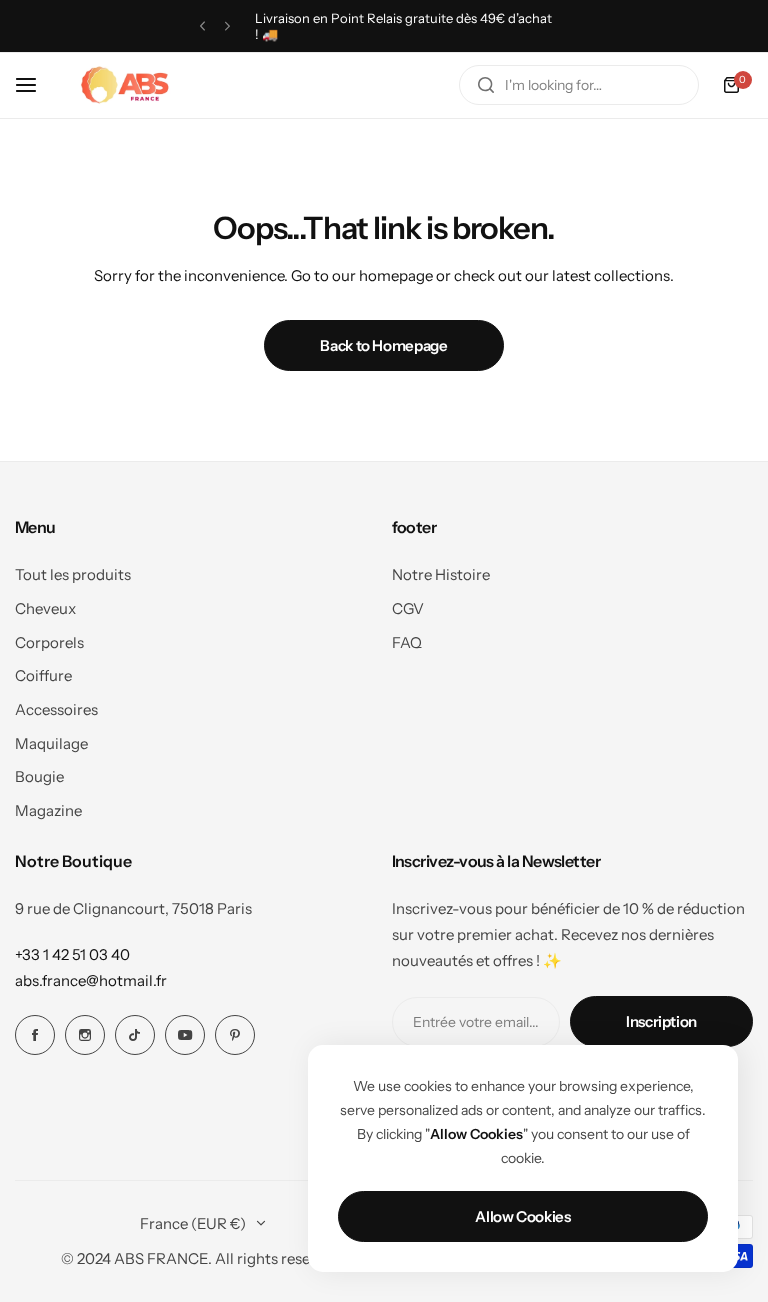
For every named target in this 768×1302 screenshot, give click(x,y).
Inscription (661, 1021)
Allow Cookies (522, 1216)
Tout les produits (73, 574)
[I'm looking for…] (486, 85)
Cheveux (45, 608)
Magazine (48, 810)
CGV (408, 608)
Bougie (39, 776)
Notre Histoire (441, 574)
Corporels (49, 642)
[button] (202, 26)
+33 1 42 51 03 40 (72, 954)
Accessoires (56, 709)
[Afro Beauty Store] (127, 85)
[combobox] (579, 85)
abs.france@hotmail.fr (91, 980)
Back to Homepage (383, 345)
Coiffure (43, 675)
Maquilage (51, 743)
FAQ (407, 642)
